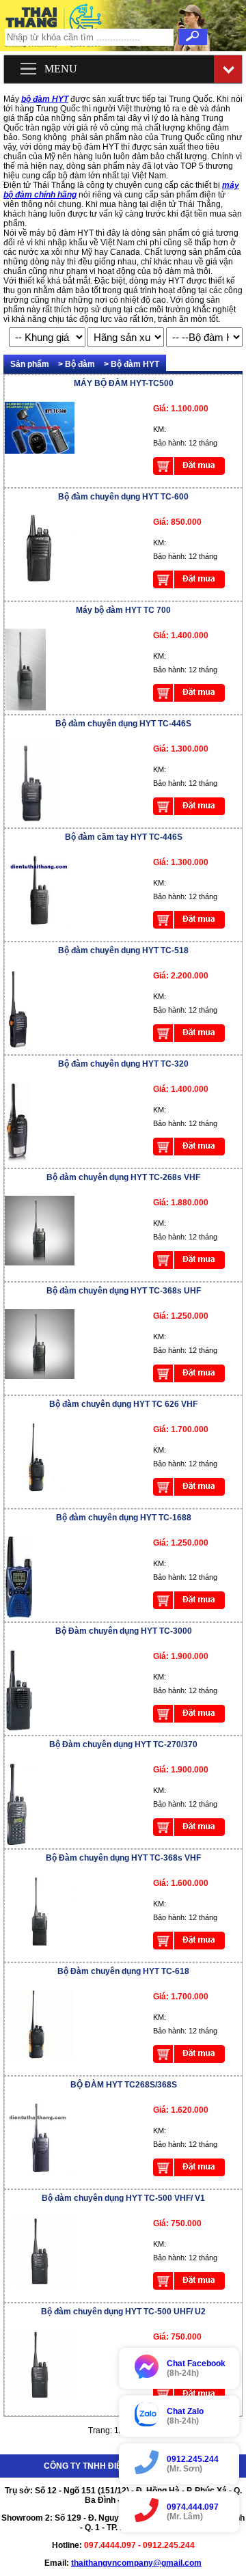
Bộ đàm (80, 364)
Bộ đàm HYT (135, 364)
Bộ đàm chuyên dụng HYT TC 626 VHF (123, 1404)
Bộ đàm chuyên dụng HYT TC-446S (123, 724)
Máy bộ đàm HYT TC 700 (123, 610)
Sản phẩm (30, 364)
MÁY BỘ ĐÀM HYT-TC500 (124, 383)
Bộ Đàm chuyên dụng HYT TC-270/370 (123, 1744)
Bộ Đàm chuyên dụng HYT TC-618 (123, 1971)
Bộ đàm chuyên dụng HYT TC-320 (123, 1064)
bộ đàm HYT (45, 99)
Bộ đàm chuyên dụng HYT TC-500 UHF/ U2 (123, 2312)
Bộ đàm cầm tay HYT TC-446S (124, 837)
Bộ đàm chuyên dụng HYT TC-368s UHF (124, 1291)
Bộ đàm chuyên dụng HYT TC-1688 (124, 1518)
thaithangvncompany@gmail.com (136, 2563)
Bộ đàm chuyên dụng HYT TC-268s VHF (123, 1177)
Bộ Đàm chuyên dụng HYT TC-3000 (124, 1631)
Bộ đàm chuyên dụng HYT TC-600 (123, 497)
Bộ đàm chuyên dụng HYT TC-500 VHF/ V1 (123, 2198)
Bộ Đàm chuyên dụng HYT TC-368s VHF (123, 1858)
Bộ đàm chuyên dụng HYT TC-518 (123, 950)
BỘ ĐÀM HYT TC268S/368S (124, 2085)
